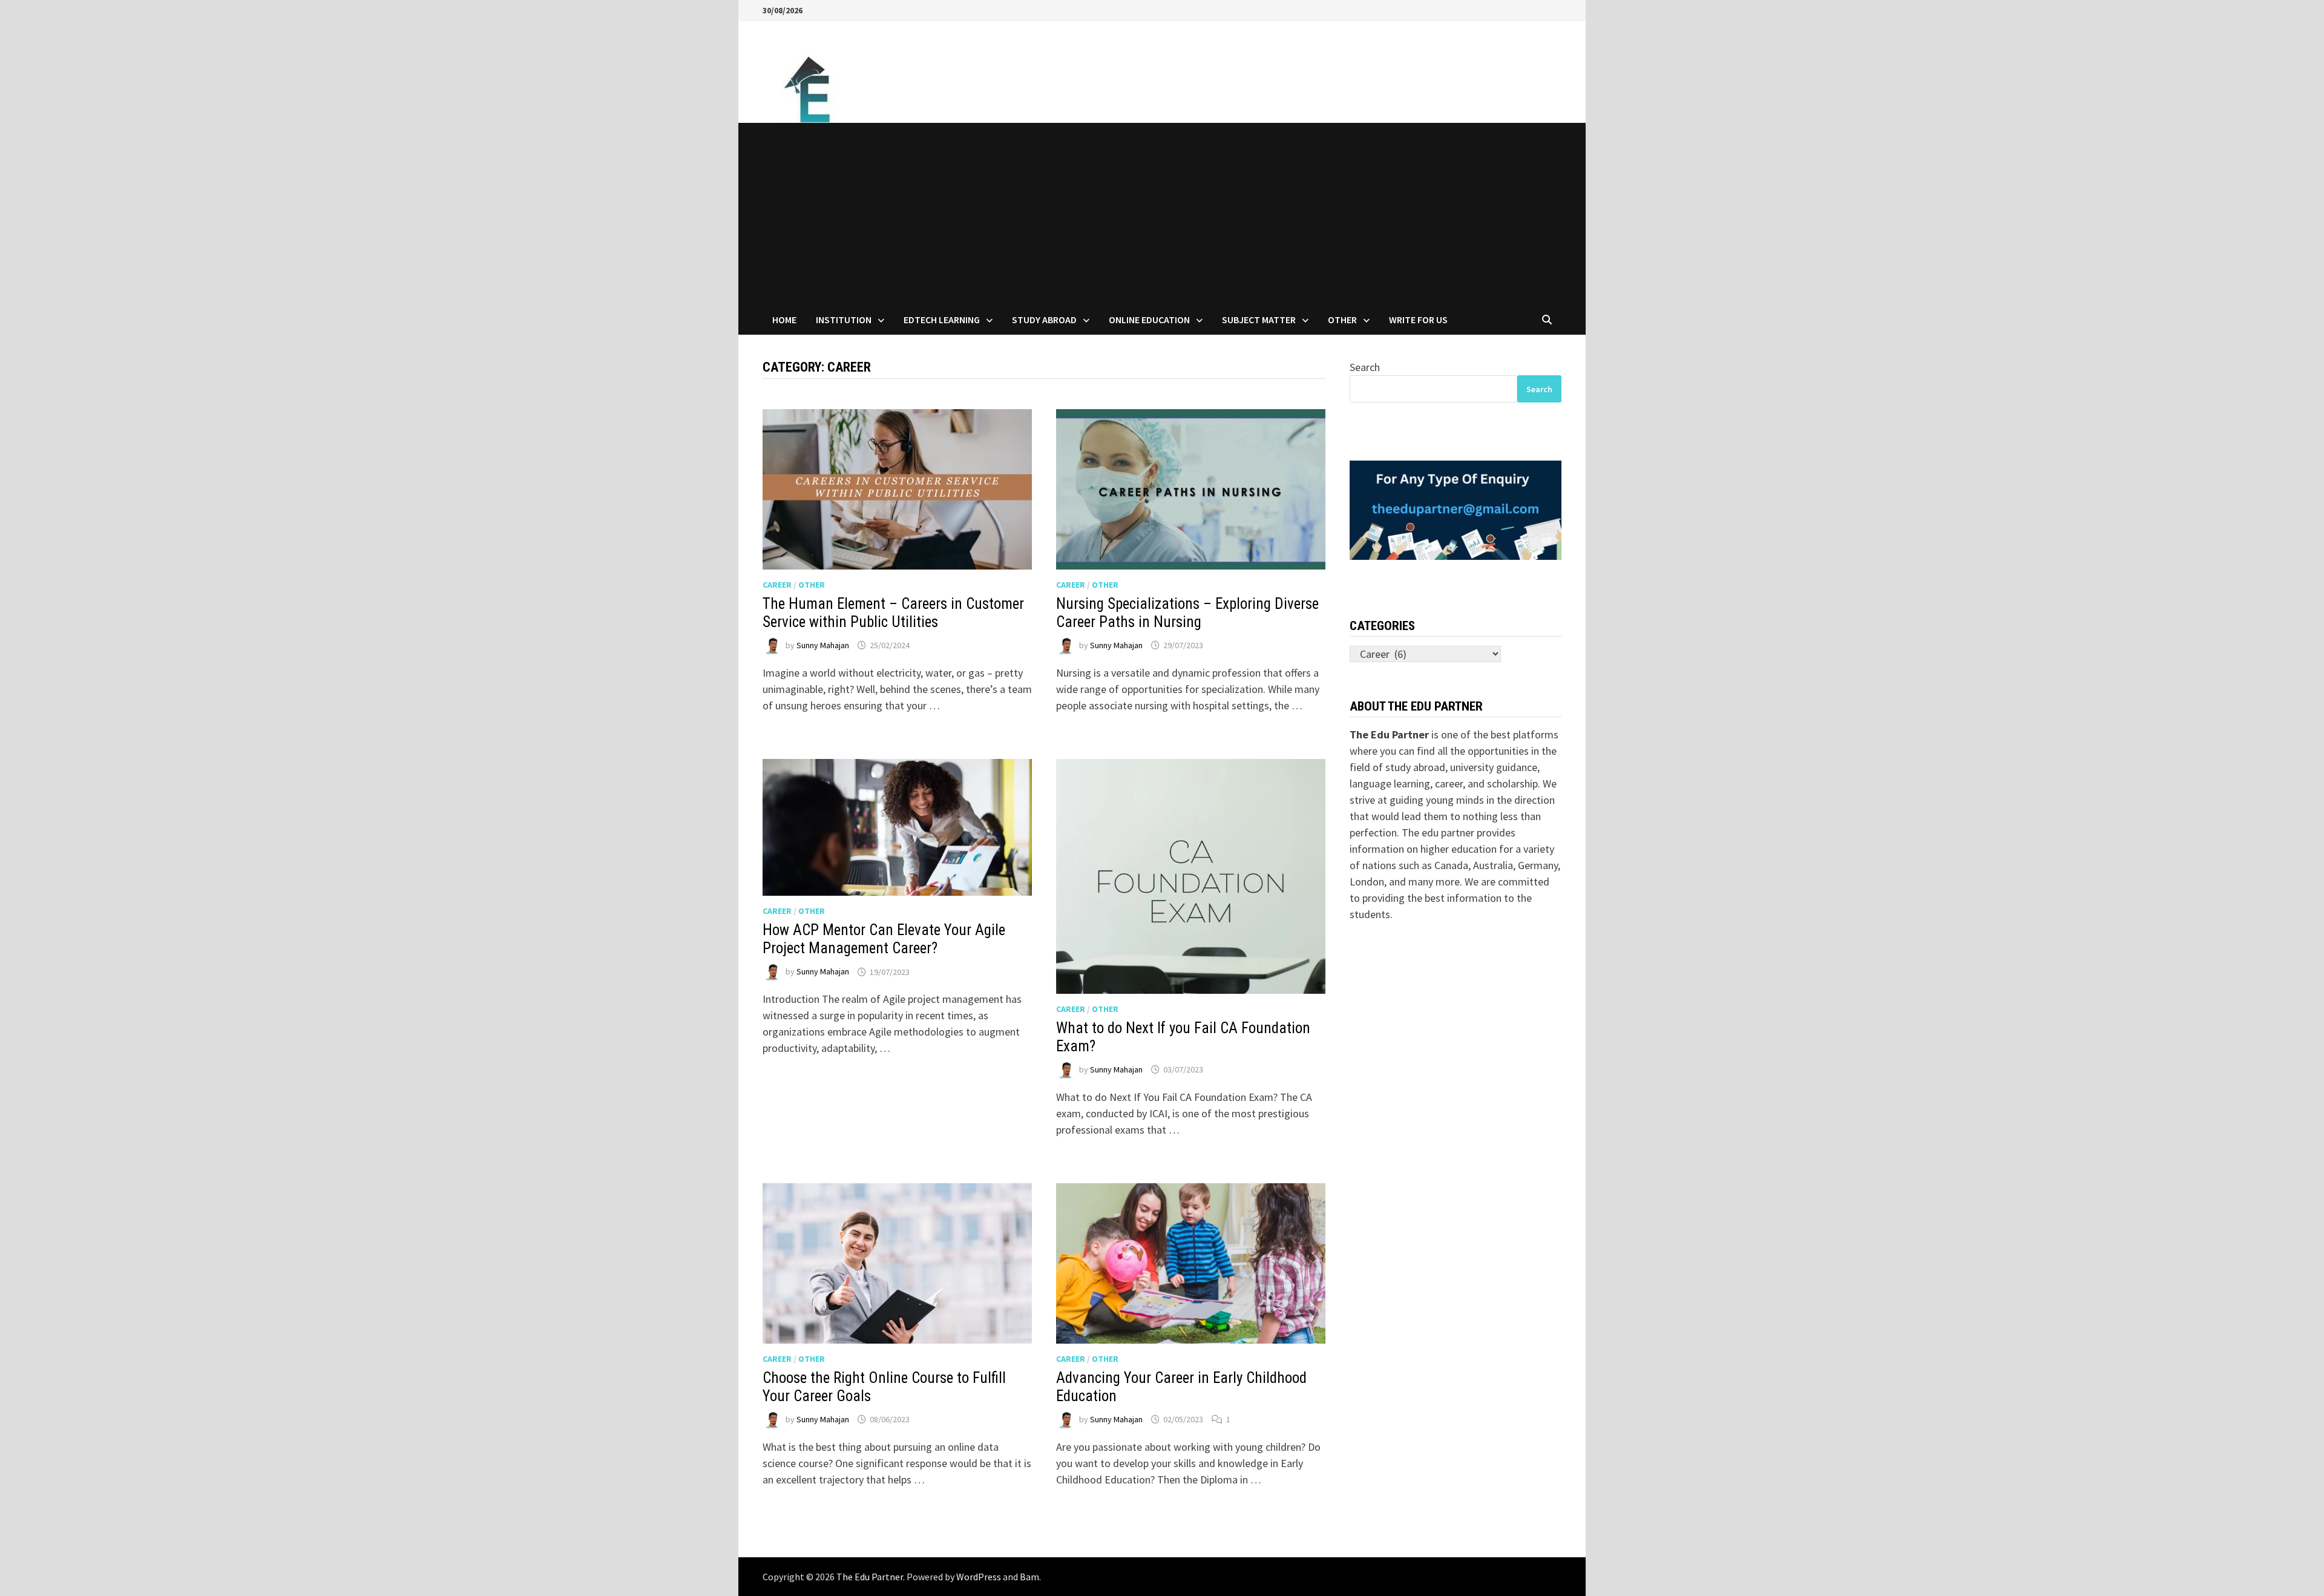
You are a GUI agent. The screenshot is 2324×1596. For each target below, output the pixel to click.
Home (784, 320)
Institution (844, 320)
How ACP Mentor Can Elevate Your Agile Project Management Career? (884, 939)
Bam (1029, 1577)
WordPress (979, 1577)
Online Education (1149, 320)
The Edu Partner (870, 1577)
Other (1342, 320)
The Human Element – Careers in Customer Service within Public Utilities (893, 613)
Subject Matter (1259, 320)
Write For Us (1418, 320)
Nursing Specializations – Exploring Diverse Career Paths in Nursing (1187, 613)
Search (1365, 367)
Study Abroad (1044, 320)
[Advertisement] (1162, 214)
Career (777, 585)
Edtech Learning (942, 320)
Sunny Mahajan (823, 645)
